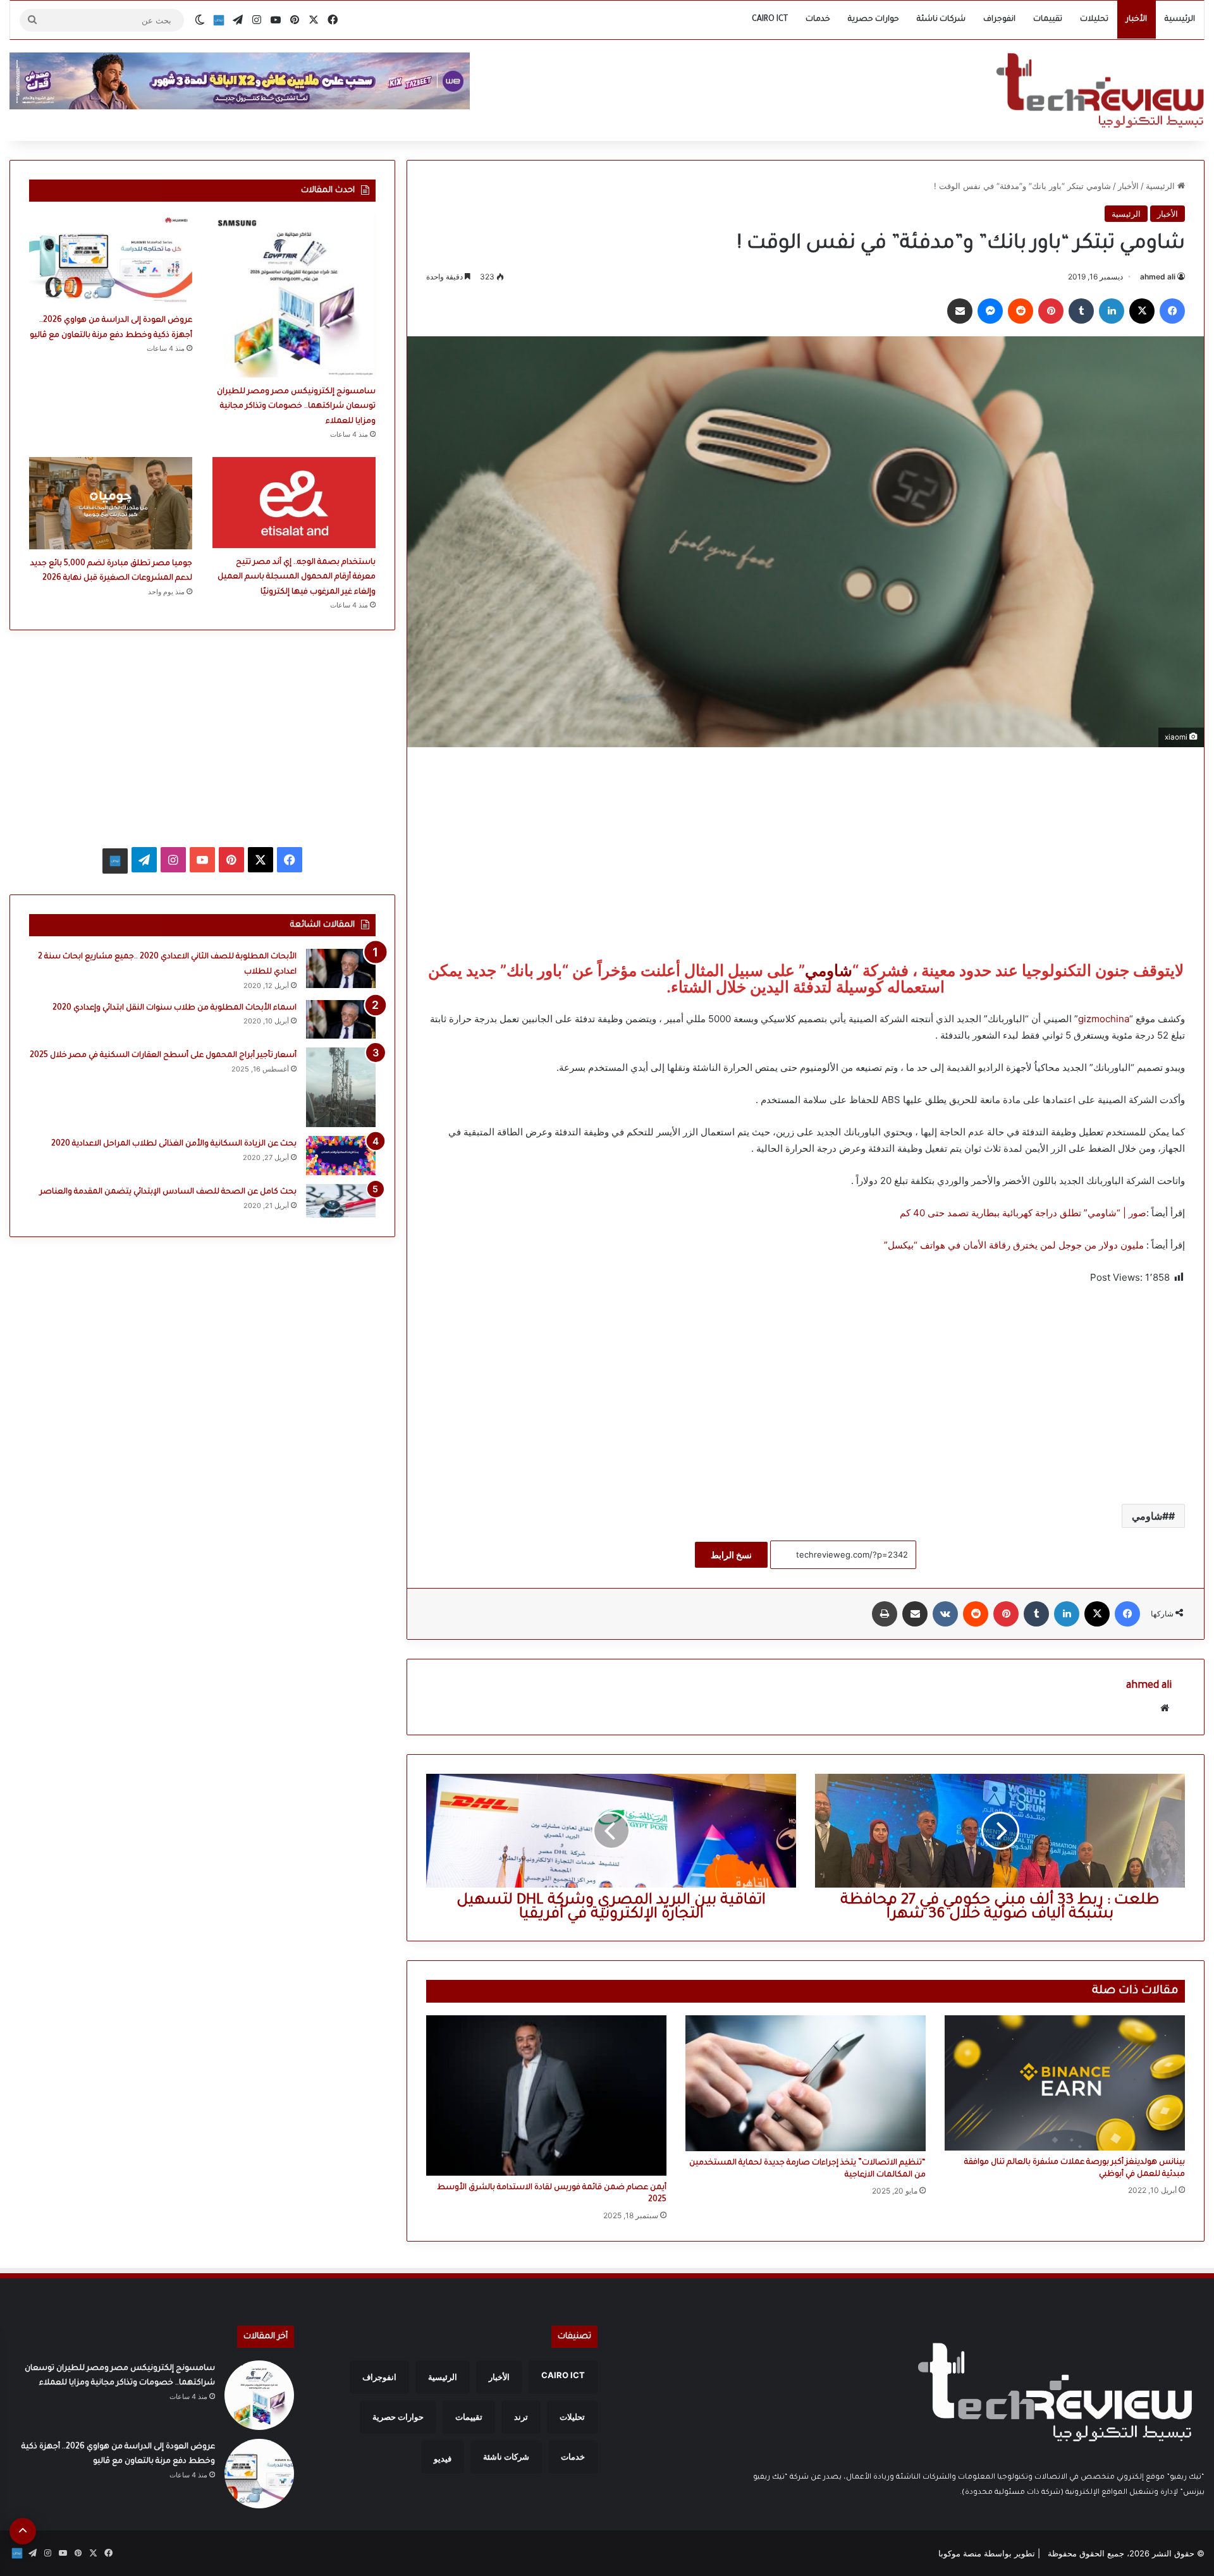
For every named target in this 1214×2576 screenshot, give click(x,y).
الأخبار (1137, 20)
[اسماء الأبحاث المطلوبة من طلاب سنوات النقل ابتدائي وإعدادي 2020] (341, 1020)
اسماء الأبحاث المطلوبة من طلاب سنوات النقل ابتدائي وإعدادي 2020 (175, 1008)
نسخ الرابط (731, 1555)
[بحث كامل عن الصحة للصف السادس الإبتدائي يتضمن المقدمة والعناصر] (341, 1200)
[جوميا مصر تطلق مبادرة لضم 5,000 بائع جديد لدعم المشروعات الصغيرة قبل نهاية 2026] (111, 503)
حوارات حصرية (874, 20)
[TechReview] (1100, 90)
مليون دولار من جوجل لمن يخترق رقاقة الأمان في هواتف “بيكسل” (1014, 1245)
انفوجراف (999, 20)
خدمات (818, 20)
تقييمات (1048, 20)
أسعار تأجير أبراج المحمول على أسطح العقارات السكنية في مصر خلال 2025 (163, 1056)
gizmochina (1104, 1019)
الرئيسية (1180, 20)
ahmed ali (1158, 277)
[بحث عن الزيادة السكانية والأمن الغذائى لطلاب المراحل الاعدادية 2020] (341, 1156)
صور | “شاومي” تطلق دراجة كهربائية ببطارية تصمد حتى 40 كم (1023, 1213)
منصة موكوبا (960, 2553)
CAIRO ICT (770, 20)
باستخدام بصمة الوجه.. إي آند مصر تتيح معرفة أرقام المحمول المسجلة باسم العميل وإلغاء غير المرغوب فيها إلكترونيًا (297, 577)
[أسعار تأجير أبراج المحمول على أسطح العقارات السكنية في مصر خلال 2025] (341, 1087)
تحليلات (1094, 20)
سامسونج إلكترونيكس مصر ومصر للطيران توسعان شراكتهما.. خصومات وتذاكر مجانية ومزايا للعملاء (296, 407)
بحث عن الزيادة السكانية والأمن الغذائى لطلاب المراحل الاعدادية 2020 (174, 1144)
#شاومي (1150, 1516)
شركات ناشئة (941, 20)
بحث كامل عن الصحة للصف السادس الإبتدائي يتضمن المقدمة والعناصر (168, 1192)
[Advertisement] (806, 855)
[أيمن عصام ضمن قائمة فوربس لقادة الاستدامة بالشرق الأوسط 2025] (546, 2095)
